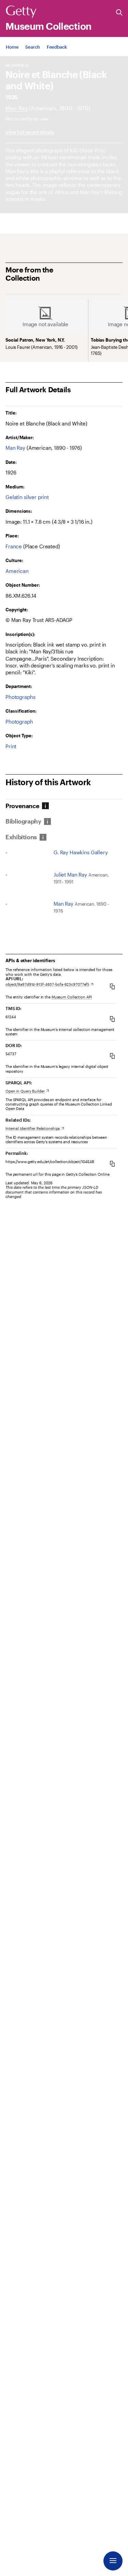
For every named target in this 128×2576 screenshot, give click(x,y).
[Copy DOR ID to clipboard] (112, 1056)
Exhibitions (21, 837)
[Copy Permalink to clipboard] (112, 1164)
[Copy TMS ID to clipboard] (112, 1019)
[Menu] (113, 2561)
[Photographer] (17, 108)
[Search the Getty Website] (119, 13)
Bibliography (23, 821)
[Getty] (21, 12)
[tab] (23, 806)
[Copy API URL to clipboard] (112, 986)
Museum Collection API (72, 997)
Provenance (22, 806)
